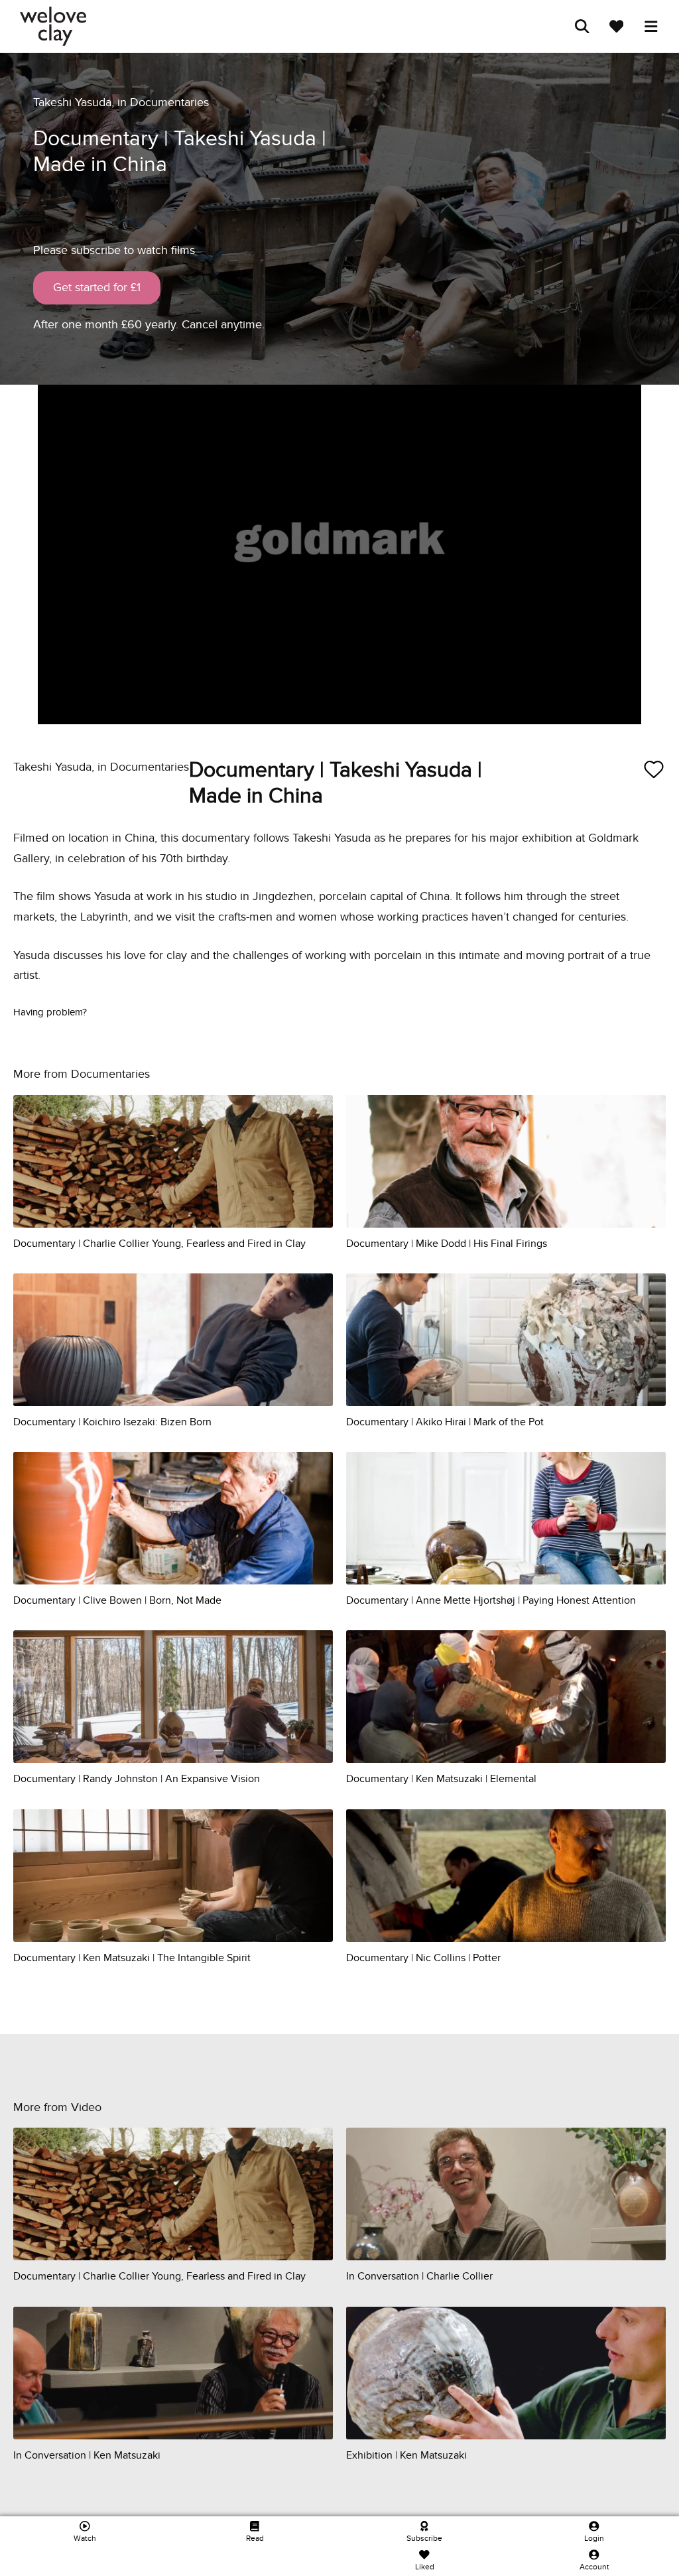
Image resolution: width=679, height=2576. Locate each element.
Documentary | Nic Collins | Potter (423, 1958)
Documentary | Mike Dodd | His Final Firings (447, 1244)
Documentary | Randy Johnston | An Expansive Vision (137, 1779)
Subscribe (424, 2538)
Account (594, 2567)
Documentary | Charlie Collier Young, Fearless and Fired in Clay (159, 1244)
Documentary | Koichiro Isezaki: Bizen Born (112, 1422)
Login (594, 2538)
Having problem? (50, 1012)
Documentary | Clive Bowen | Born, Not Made (117, 1600)
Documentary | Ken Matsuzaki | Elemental (441, 1779)
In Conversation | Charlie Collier (419, 2276)
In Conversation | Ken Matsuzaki (87, 2455)
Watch (85, 2538)
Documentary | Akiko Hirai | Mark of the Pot (445, 1422)
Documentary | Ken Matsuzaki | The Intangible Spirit (132, 1958)
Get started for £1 (97, 288)
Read (255, 2538)
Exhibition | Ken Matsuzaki (406, 2455)
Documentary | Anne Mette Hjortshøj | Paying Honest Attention (491, 1600)
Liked (425, 2567)
